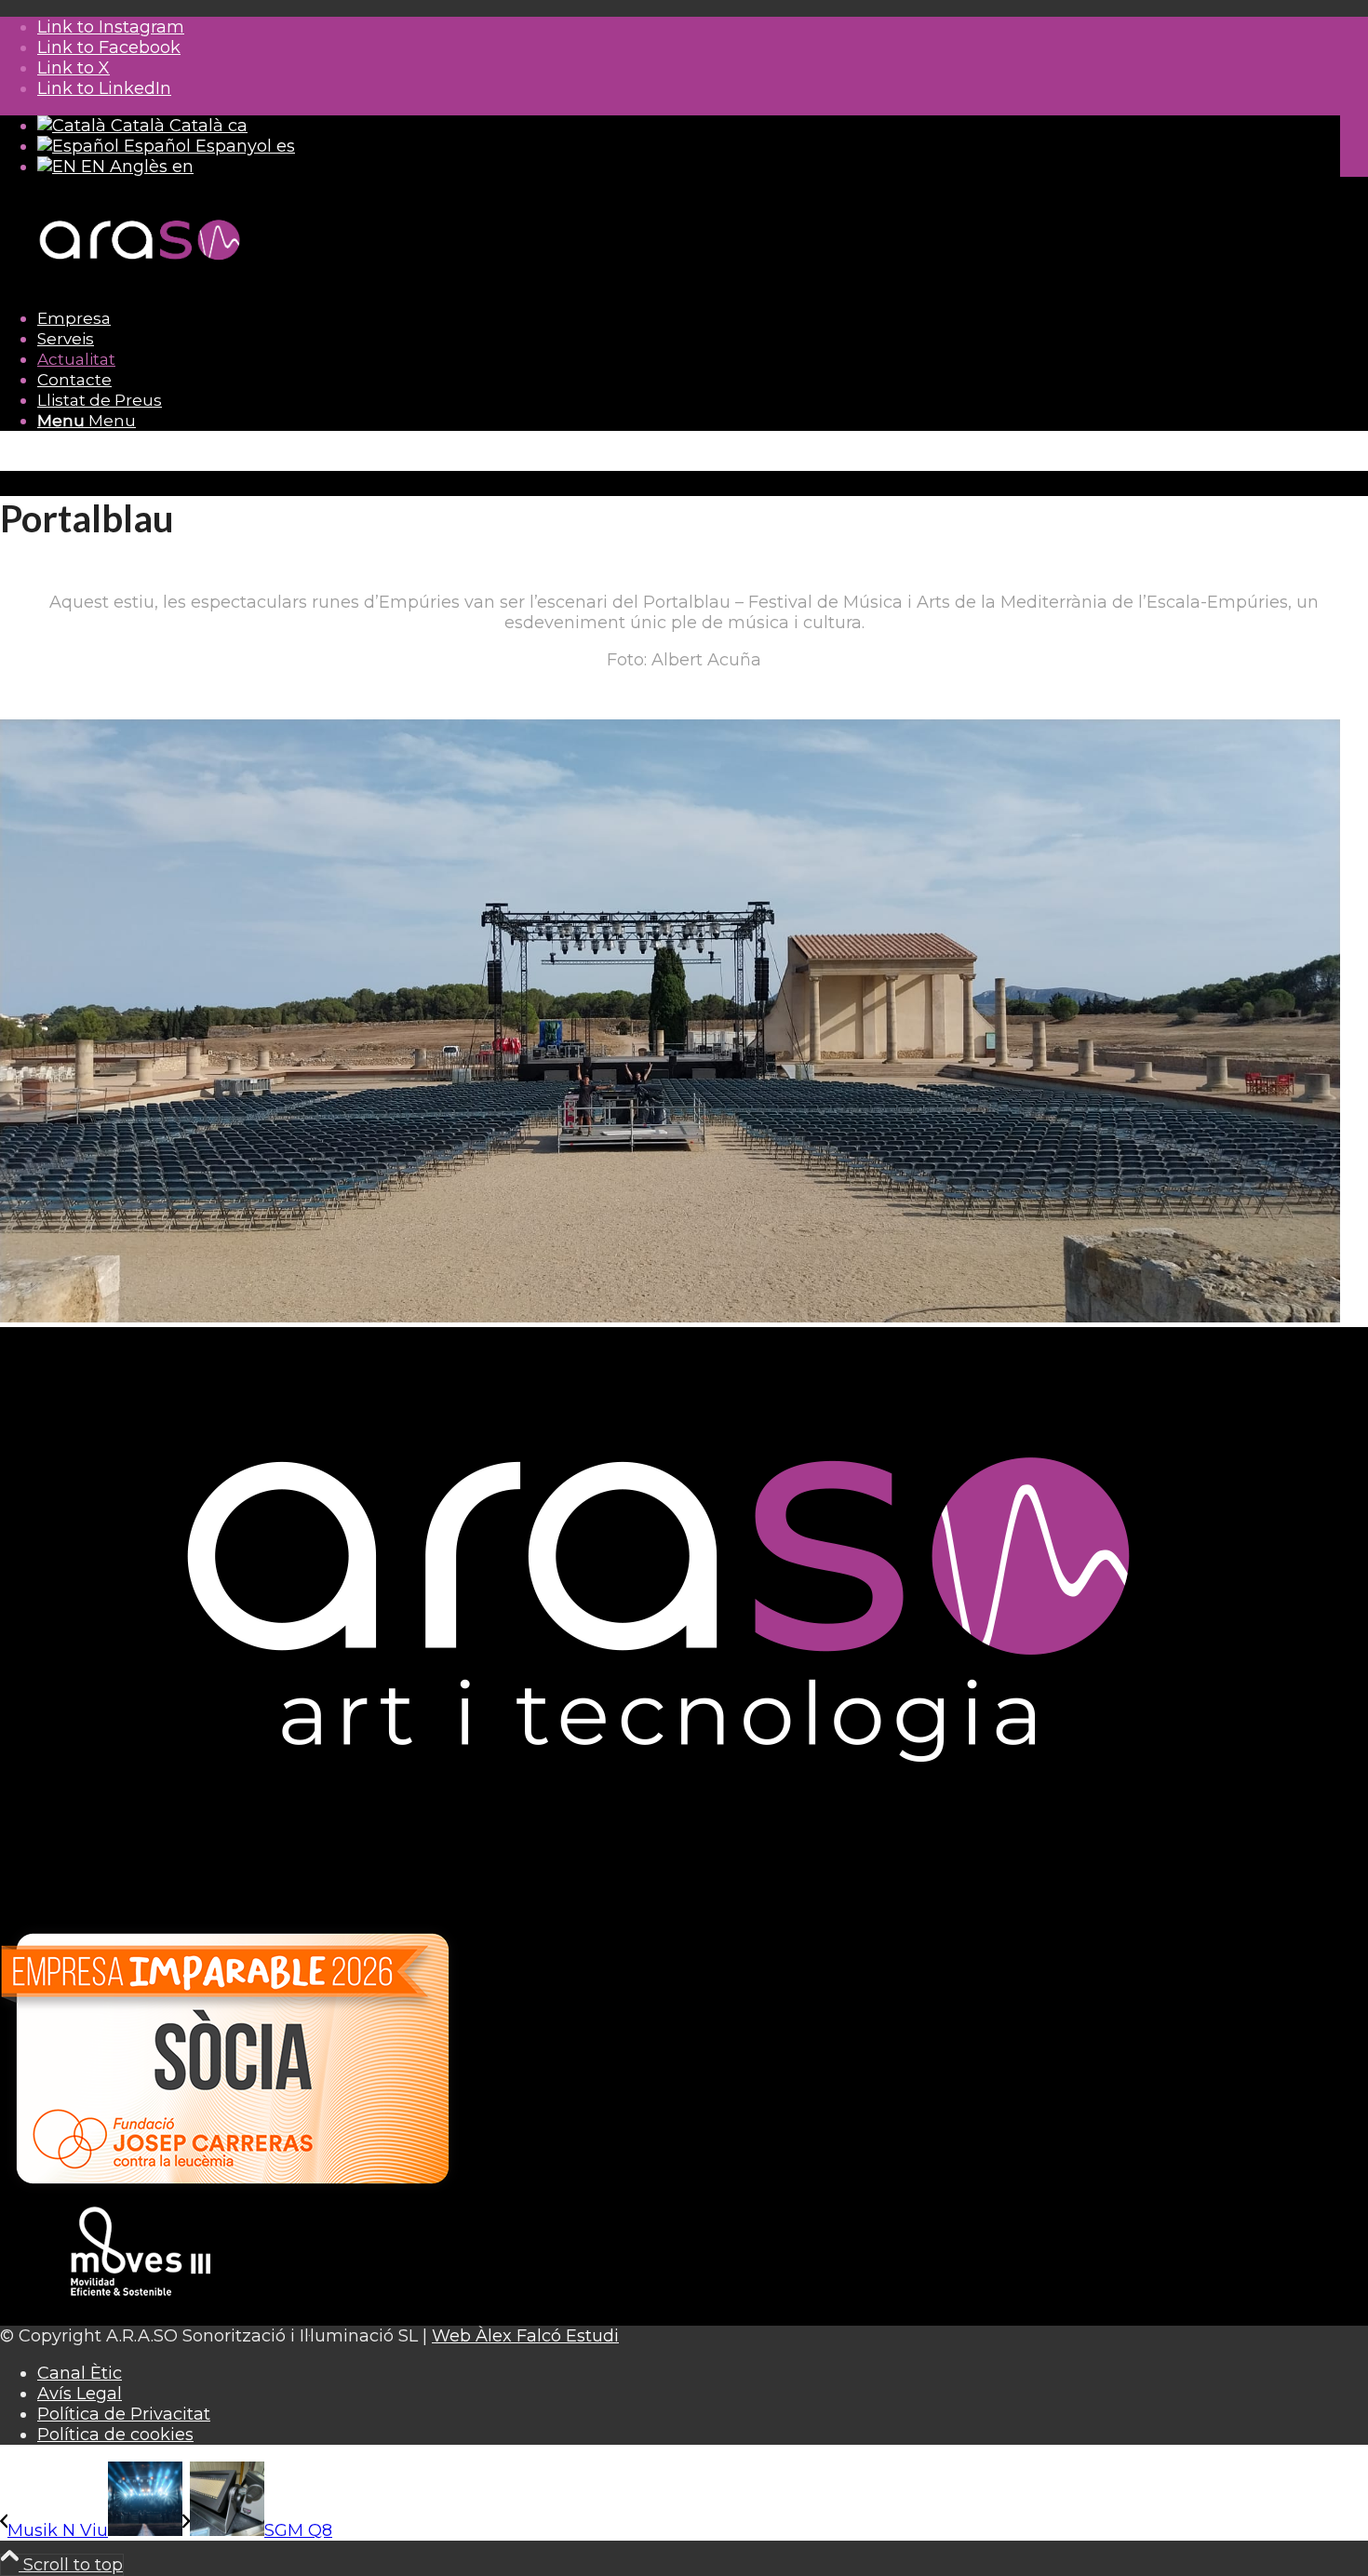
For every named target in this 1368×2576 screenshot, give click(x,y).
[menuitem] (689, 318)
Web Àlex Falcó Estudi (525, 2336)
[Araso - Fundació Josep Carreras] (233, 2194)
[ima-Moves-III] (140, 2315)
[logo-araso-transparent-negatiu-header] (140, 281)
